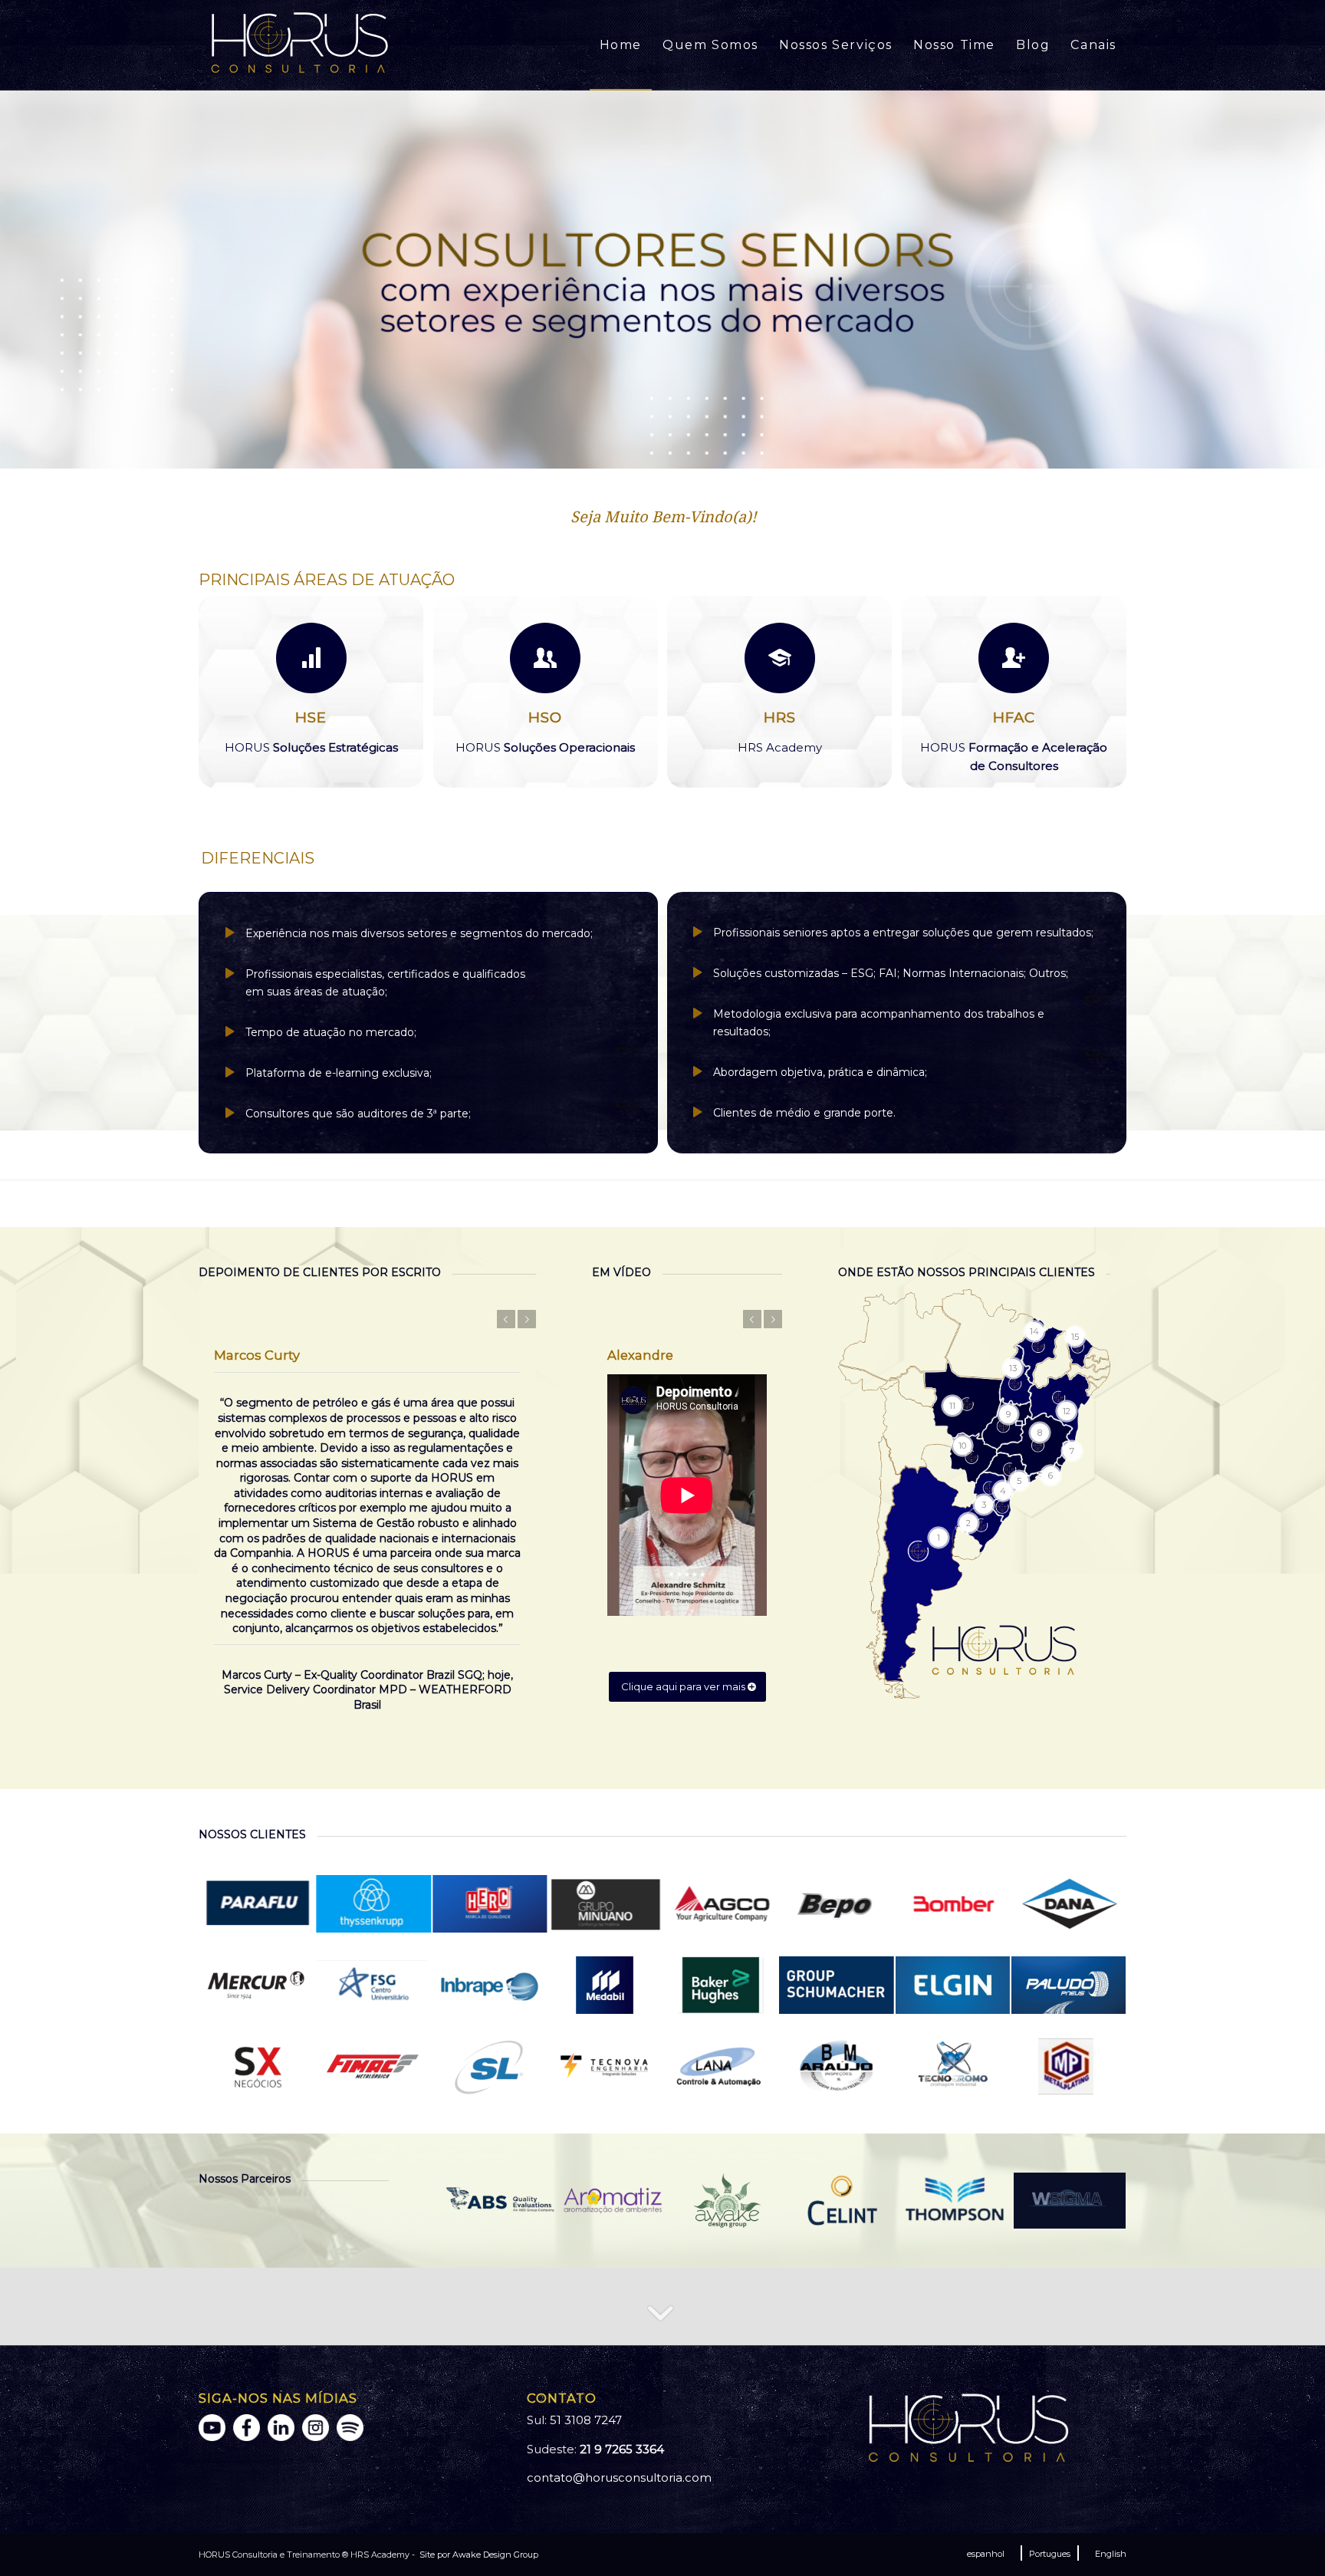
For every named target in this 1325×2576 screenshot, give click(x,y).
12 (724, 451)
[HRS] (780, 658)
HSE (311, 717)
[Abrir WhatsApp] (1287, 2537)
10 (699, 451)
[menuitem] (621, 45)
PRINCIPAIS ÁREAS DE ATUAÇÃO (327, 580)
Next (1312, 279)
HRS (780, 717)
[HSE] (311, 658)
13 (736, 451)
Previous (13, 279)
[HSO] (545, 658)
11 (712, 451)
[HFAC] (1014, 658)
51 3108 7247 (586, 2420)
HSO (545, 717)
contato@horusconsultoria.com (619, 2477)
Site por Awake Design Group (478, 2555)
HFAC (1014, 717)
